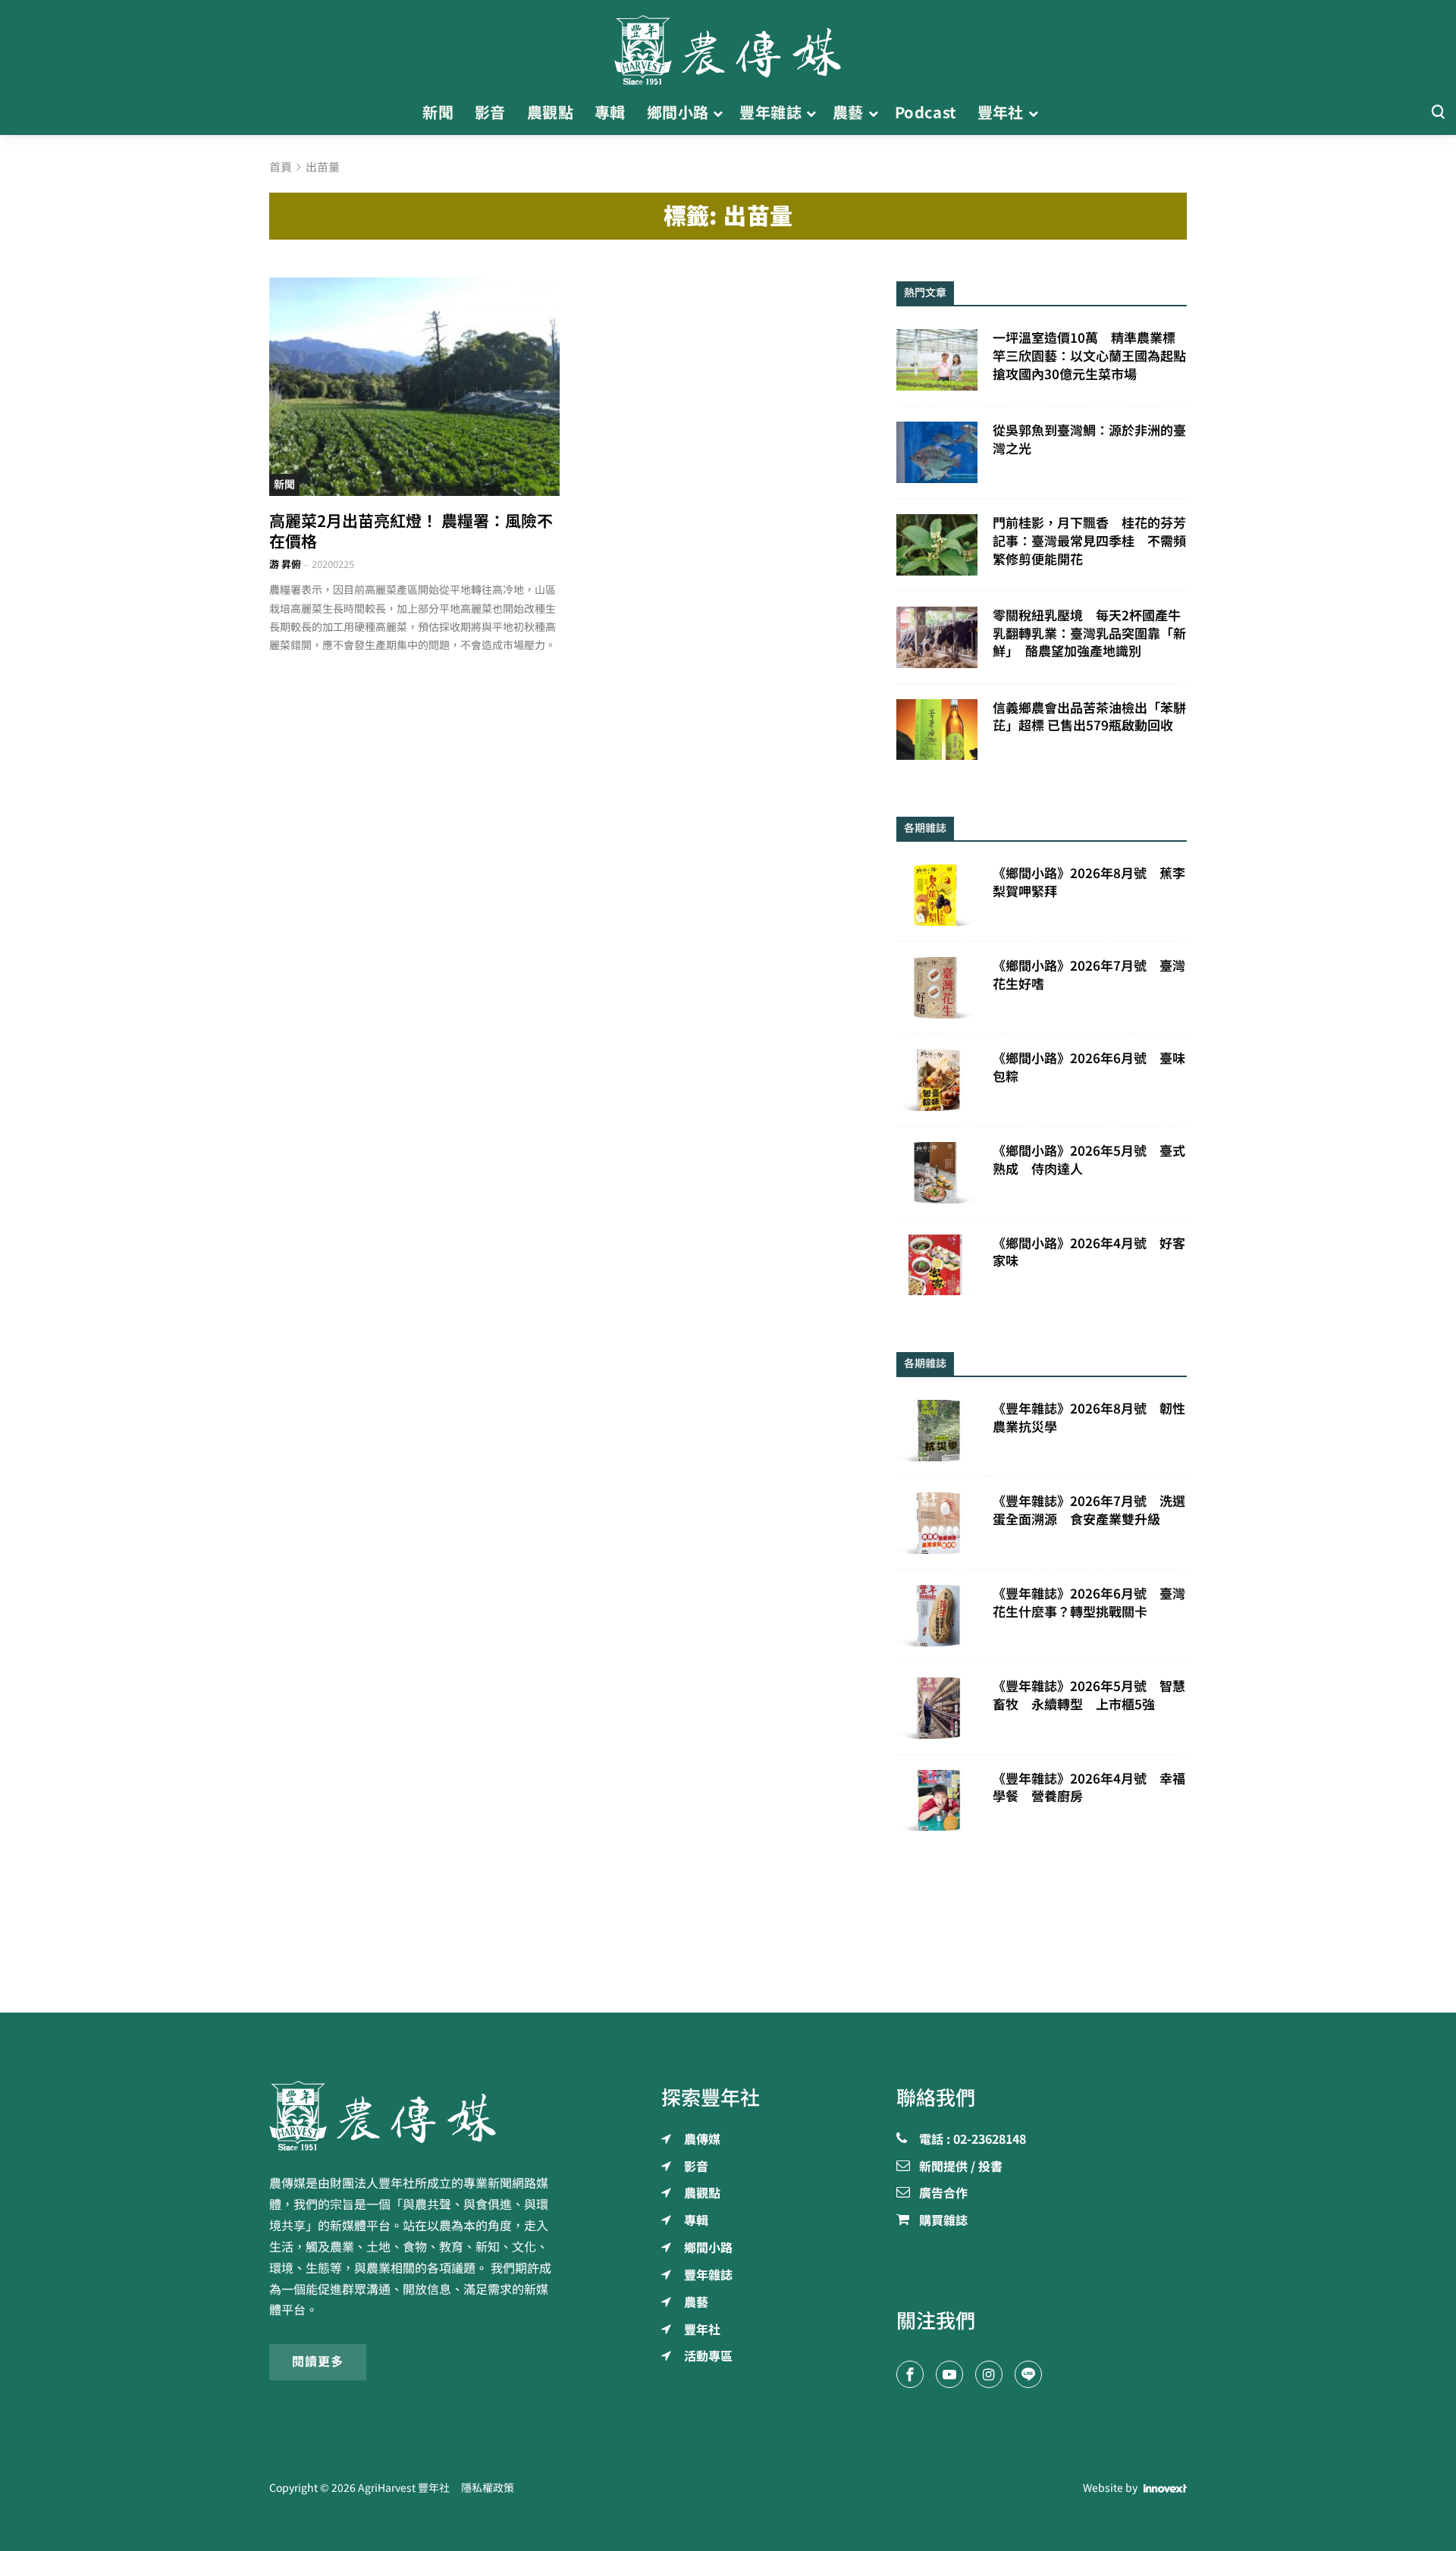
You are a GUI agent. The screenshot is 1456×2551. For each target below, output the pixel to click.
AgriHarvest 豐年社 (404, 2488)
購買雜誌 (943, 2221)
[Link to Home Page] (728, 45)
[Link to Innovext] (1165, 2489)
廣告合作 (943, 2194)
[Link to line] (1028, 2374)
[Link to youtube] (949, 2374)
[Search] (1438, 113)
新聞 (284, 485)
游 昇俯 (285, 565)
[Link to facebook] (910, 2374)
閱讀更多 (318, 2361)
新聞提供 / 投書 (961, 2167)
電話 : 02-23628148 (973, 2140)
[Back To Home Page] (414, 2116)
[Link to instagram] (989, 2374)
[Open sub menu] (718, 113)
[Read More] (414, 386)
